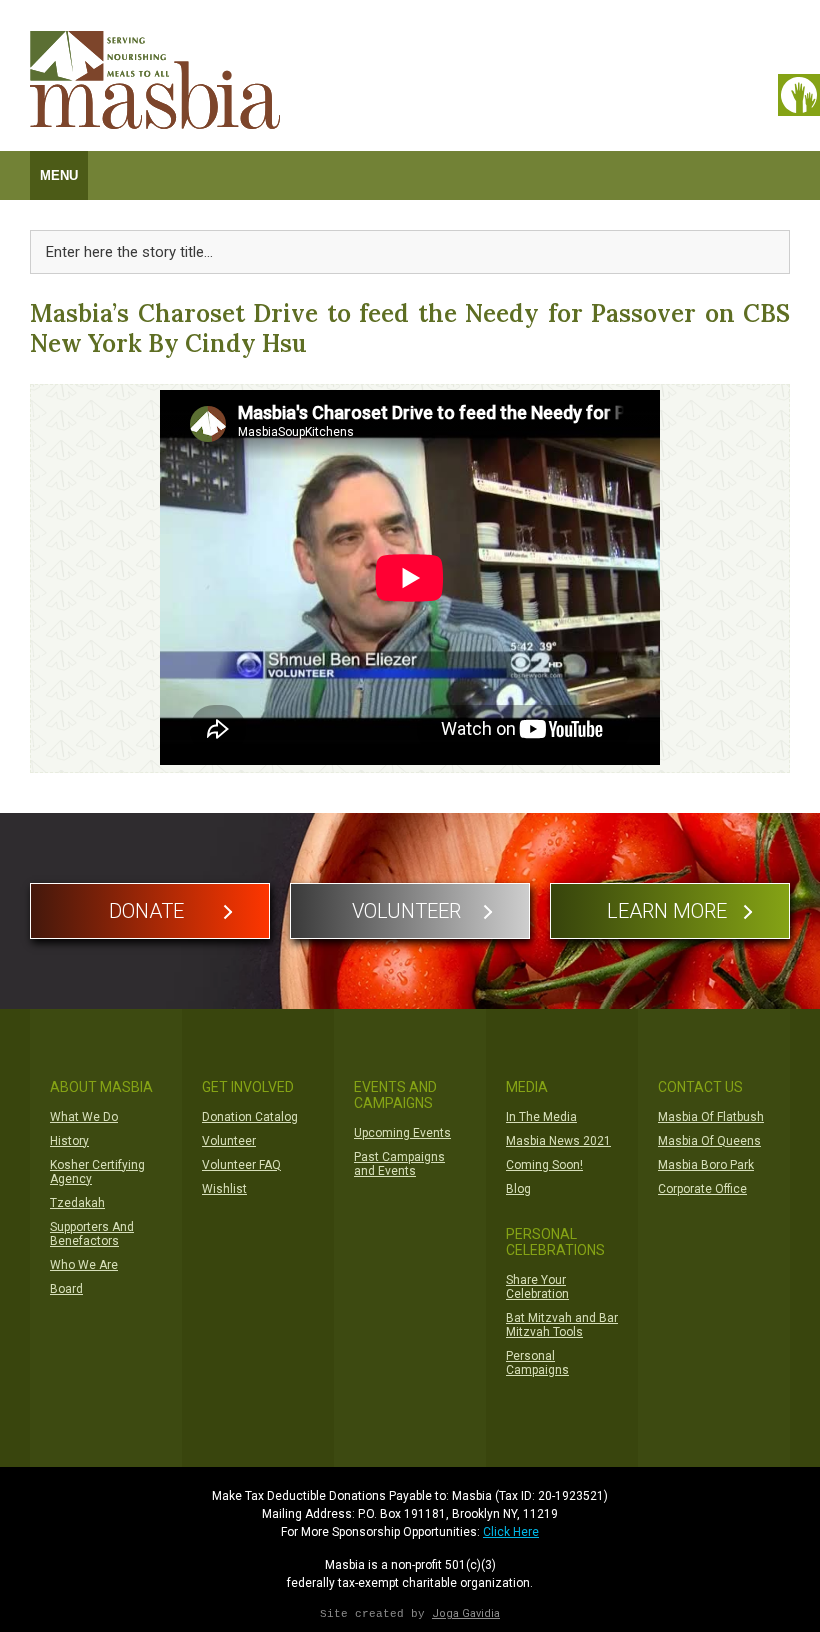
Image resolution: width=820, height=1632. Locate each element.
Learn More (667, 911)
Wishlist (224, 1189)
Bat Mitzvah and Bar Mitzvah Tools (562, 1325)
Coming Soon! (544, 1165)
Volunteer (406, 911)
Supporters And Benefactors (92, 1234)
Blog (518, 1189)
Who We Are (84, 1265)
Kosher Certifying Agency (97, 1172)
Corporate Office (702, 1189)
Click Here (511, 1532)
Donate (146, 911)
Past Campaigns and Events (399, 1164)
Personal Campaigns (537, 1363)
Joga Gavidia (466, 1613)
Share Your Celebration (537, 1287)
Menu (59, 175)
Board (66, 1289)
